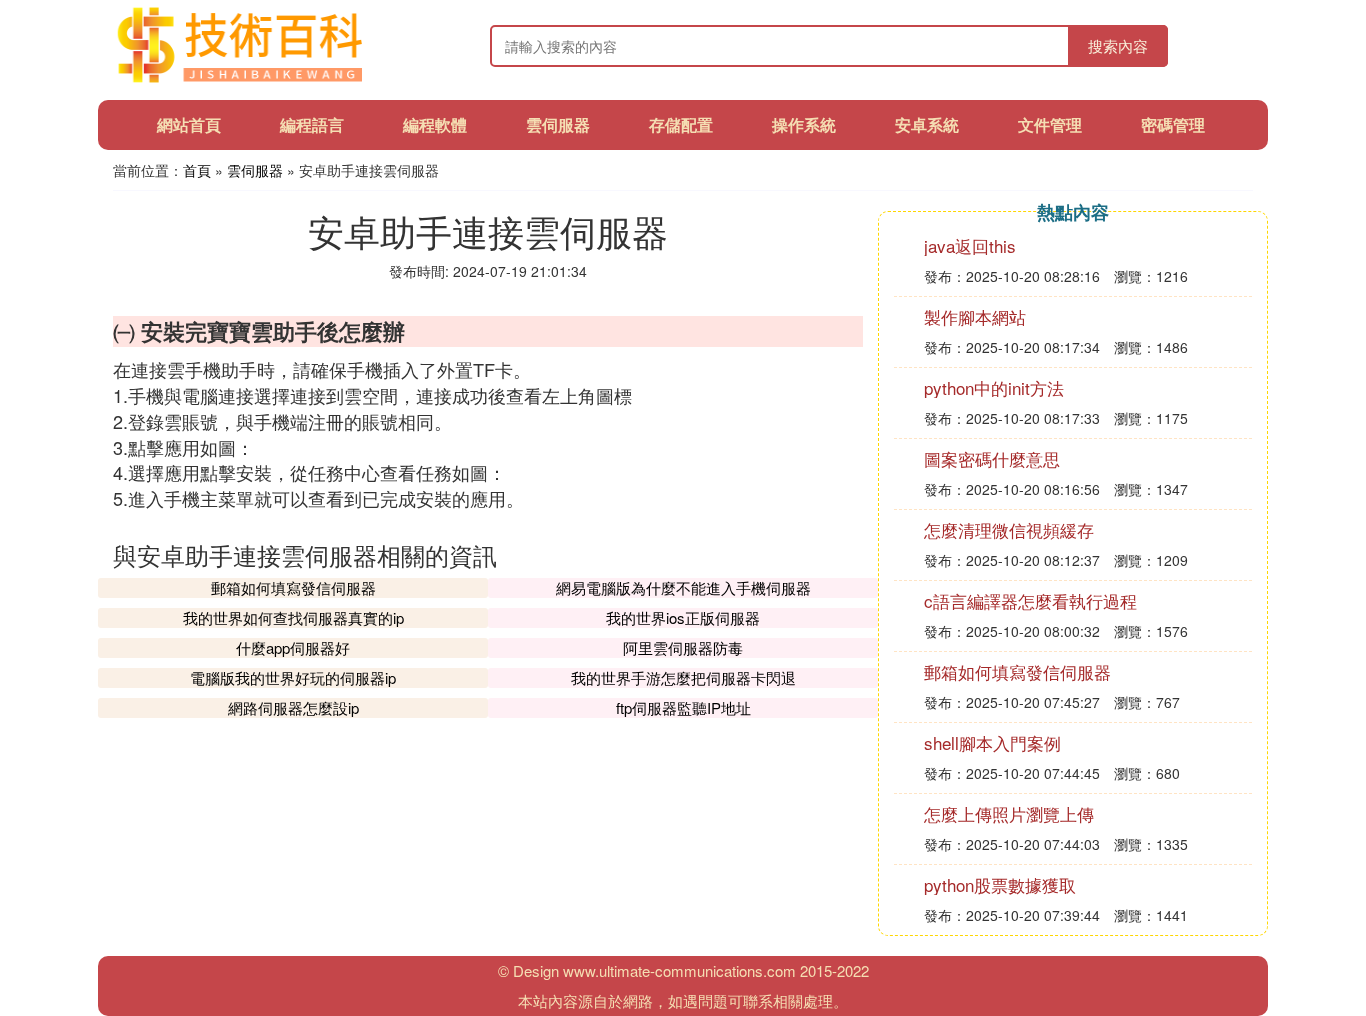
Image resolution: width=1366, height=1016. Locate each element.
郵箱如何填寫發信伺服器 (293, 587)
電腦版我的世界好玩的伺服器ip (293, 677)
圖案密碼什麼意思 (992, 458)
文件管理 (1050, 124)
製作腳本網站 (975, 316)
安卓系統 (927, 124)
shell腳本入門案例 (992, 742)
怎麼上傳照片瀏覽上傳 (1009, 813)
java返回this (970, 245)
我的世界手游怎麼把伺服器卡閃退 (683, 677)
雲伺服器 (558, 124)
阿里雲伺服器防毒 (683, 647)
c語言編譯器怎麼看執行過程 (1030, 600)
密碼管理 (1173, 124)
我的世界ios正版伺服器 (683, 617)
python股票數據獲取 (1000, 884)
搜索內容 (1118, 45)
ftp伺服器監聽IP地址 (683, 707)
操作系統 (804, 124)
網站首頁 (189, 124)
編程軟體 (435, 124)
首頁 (197, 170)
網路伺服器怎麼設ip (293, 707)
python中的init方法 (994, 387)
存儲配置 (681, 124)
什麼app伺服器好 (293, 647)
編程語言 (312, 124)
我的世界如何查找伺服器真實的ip (293, 617)
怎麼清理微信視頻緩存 (1009, 529)
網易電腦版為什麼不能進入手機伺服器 (683, 587)
